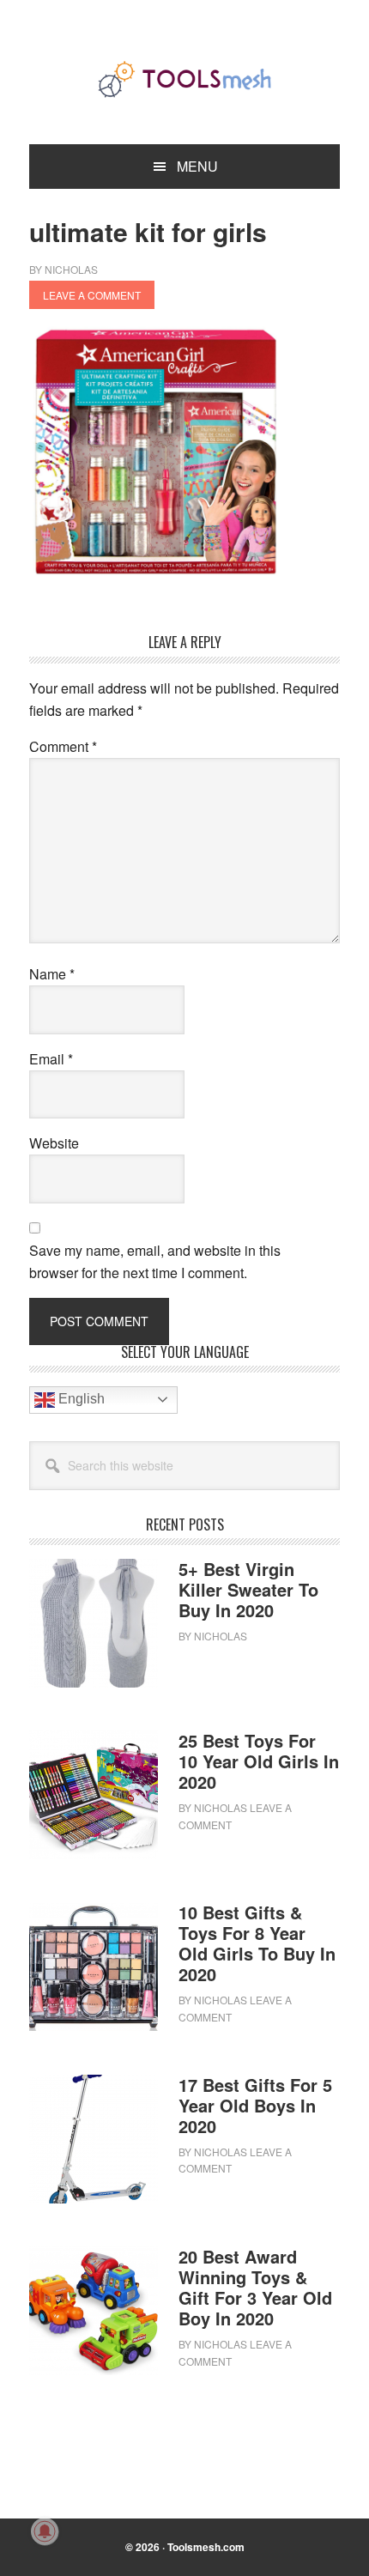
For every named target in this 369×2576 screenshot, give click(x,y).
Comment (63, 746)
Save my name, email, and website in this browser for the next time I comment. (155, 1261)
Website (54, 1143)
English (80, 1399)
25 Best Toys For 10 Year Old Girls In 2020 (259, 1761)
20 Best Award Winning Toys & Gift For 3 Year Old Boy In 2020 (255, 2287)
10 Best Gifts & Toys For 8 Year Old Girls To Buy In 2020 (257, 1943)
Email (51, 1059)
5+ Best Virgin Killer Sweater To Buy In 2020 (248, 1589)
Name (52, 974)
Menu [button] (197, 166)
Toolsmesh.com (206, 2547)
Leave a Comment (92, 295)
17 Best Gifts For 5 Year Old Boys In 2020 (255, 2105)
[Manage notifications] (45, 2531)
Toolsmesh (184, 79)
